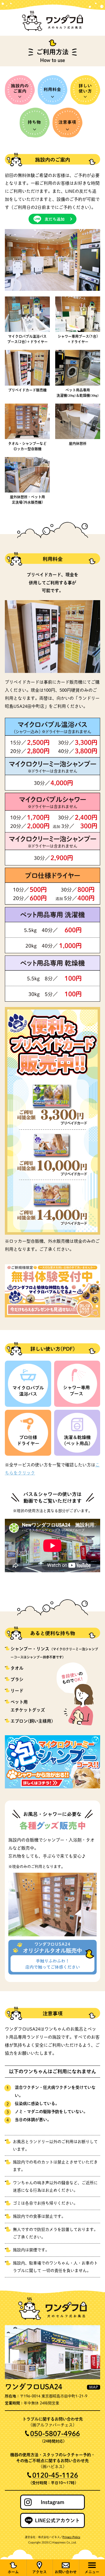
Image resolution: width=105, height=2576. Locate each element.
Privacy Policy (71, 2537)
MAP (94, 2387)
